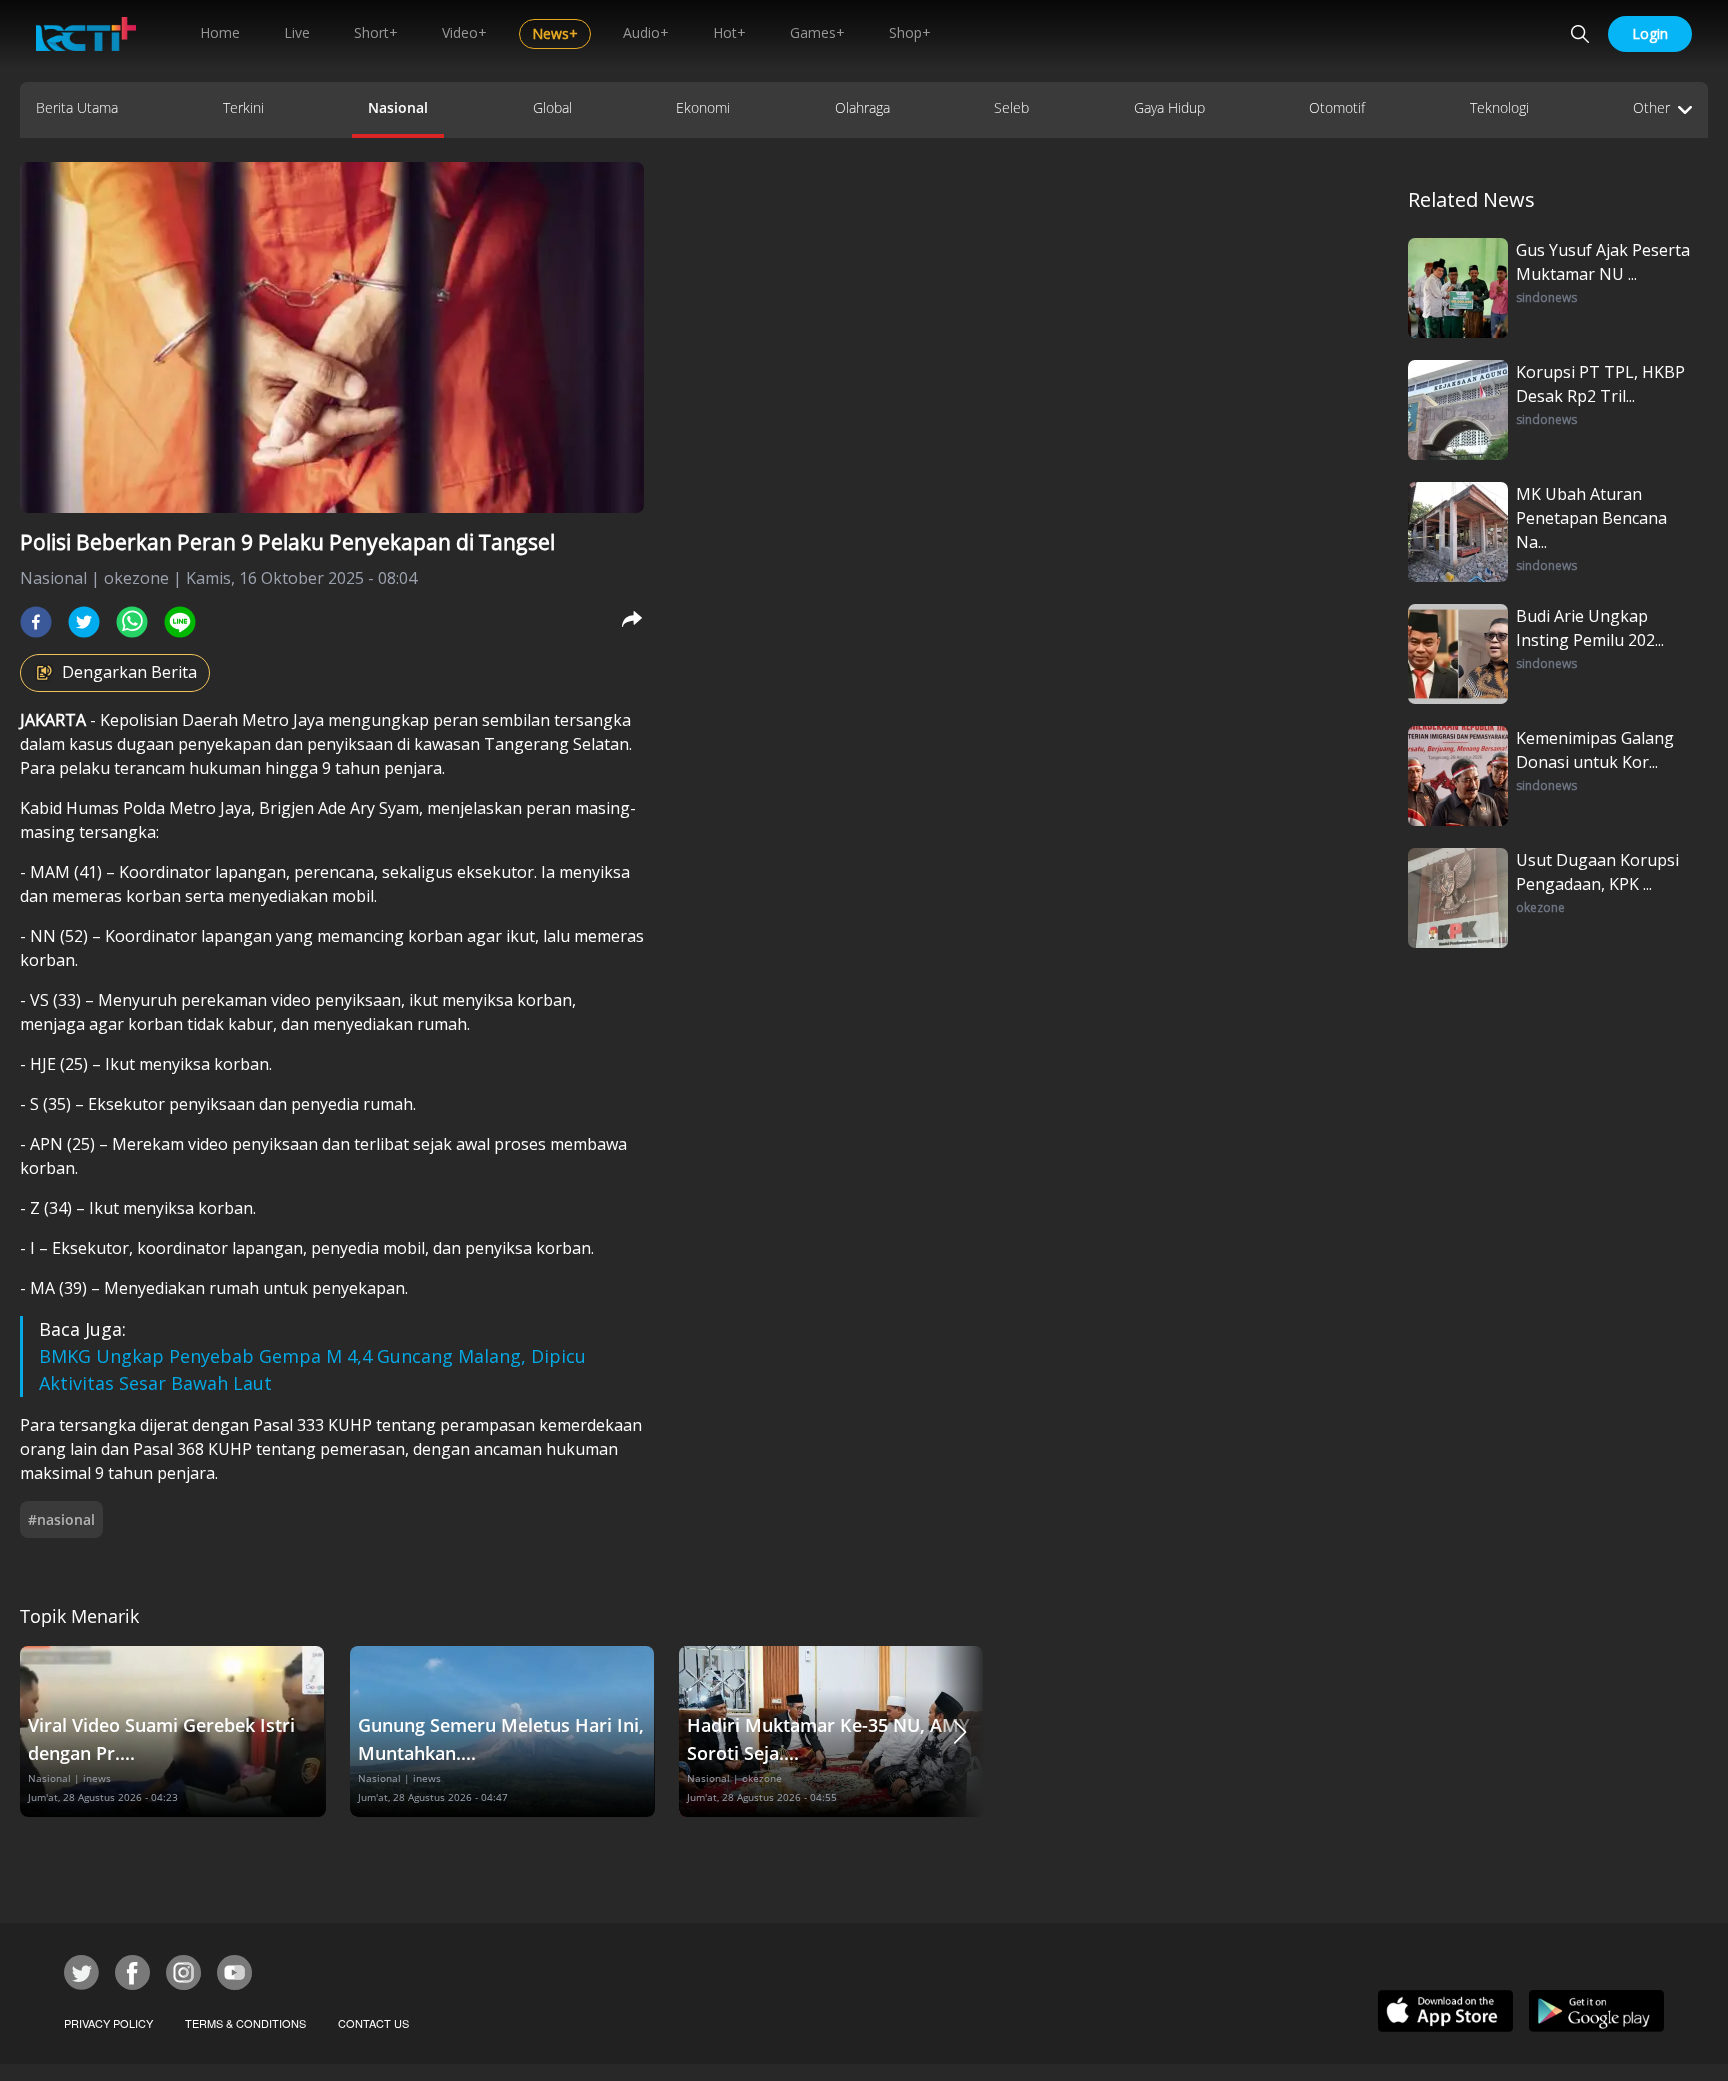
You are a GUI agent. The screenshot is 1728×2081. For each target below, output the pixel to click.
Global (552, 107)
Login (1650, 33)
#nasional (61, 1519)
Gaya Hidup (1169, 107)
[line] (180, 622)
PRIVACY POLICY (108, 2023)
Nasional (398, 107)
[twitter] (84, 622)
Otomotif (1337, 107)
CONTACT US (373, 2023)
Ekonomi (703, 107)
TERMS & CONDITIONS (245, 2023)
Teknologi (1499, 107)
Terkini (243, 107)
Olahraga (862, 107)
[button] (960, 1731)
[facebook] (36, 622)
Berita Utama (77, 107)
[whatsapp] (132, 622)
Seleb (1011, 107)
